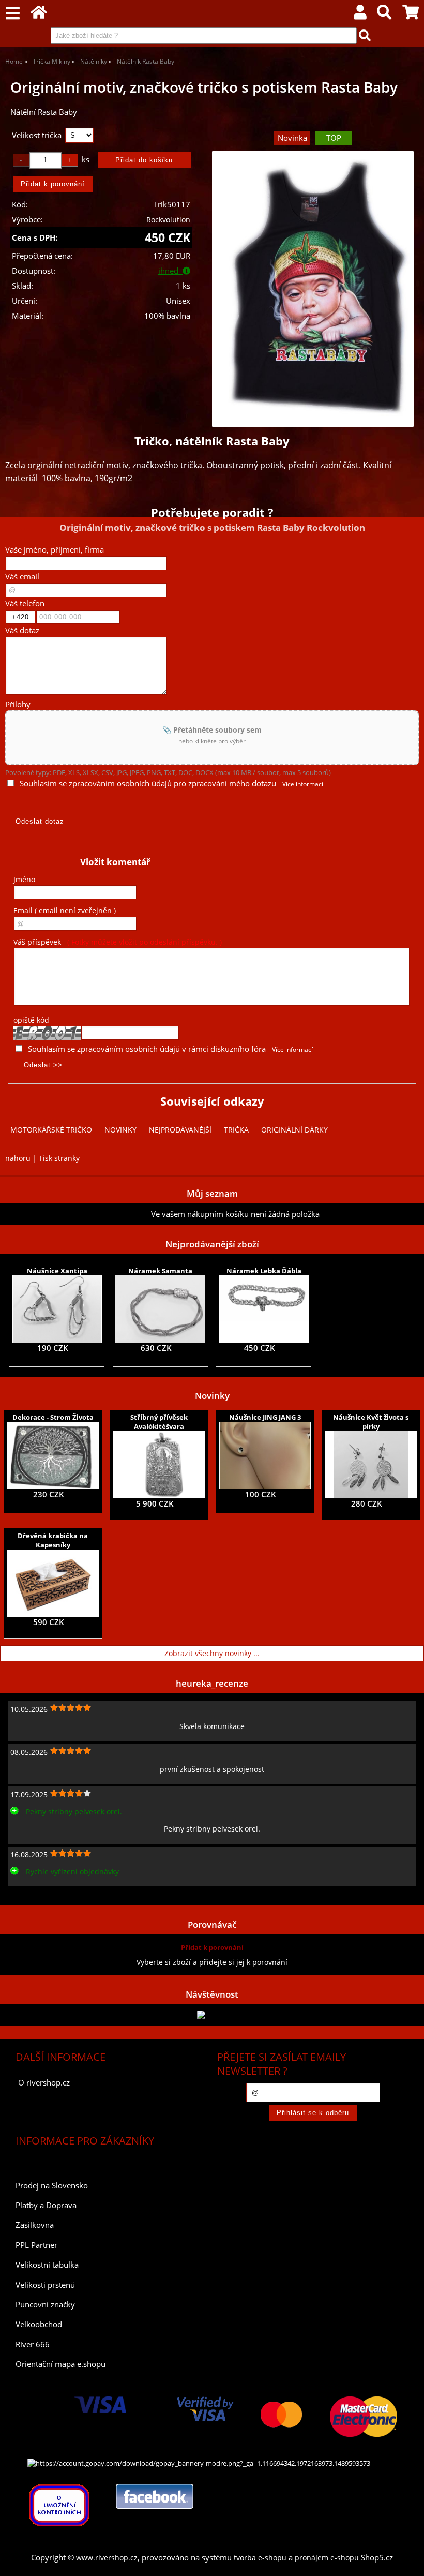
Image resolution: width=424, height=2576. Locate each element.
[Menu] (13, 14)
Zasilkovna (35, 2225)
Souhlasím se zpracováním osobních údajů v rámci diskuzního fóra (147, 1049)
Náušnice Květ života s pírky (371, 1422)
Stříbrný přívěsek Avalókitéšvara (159, 1422)
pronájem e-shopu (327, 2558)
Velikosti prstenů (45, 2285)
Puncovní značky (45, 2305)
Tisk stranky (59, 1158)
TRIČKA (236, 1130)
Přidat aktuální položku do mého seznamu (78, 1214)
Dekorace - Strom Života (53, 1417)
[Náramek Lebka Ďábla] (264, 1309)
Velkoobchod (39, 2324)
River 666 (33, 2344)
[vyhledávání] (384, 15)
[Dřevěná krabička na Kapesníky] (53, 1583)
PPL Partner (36, 2245)
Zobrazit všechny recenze (49, 1894)
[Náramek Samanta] (160, 1309)
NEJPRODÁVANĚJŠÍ (180, 1130)
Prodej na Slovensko (52, 2186)
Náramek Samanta (160, 1271)
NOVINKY (120, 1130)
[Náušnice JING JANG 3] (265, 1455)
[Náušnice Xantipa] (57, 1309)
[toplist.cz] (212, 2015)
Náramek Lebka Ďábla (264, 1271)
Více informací (303, 784)
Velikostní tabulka (47, 2265)
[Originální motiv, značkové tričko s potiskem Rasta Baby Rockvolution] (313, 289)
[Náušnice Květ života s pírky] (371, 1465)
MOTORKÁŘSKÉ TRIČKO (51, 1130)
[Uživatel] (360, 15)
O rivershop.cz (44, 2083)
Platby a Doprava (46, 2205)
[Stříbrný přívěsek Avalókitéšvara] (159, 1465)
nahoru (18, 1158)
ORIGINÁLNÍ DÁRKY (294, 1130)
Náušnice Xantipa (57, 1271)
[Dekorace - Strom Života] (53, 1455)
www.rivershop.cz (107, 2558)
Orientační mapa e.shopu (60, 2364)
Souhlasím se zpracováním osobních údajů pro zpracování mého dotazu (148, 784)
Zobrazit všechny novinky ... (212, 1653)
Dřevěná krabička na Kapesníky (53, 1540)
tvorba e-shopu (260, 2558)
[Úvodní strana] (39, 15)
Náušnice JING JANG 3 (265, 1417)
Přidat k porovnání (212, 1947)
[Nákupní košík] (411, 15)
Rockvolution (168, 220)
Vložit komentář (115, 862)
